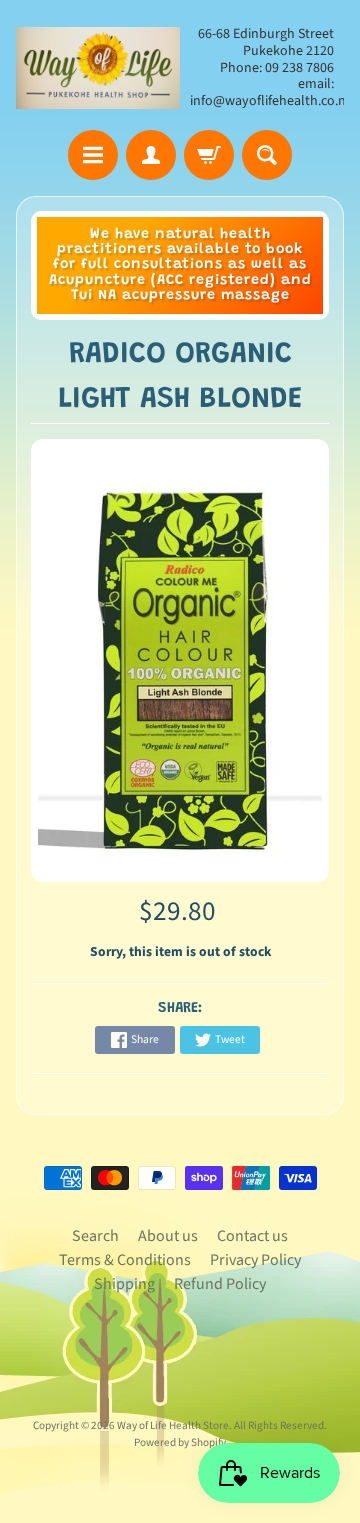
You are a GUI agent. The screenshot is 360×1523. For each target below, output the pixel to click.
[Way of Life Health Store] (98, 68)
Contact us (252, 1236)
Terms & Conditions (125, 1260)
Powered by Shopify (180, 1442)
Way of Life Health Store (173, 1425)
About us (168, 1236)
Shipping (124, 1284)
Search (95, 1236)
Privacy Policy (255, 1260)
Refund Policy (220, 1284)
